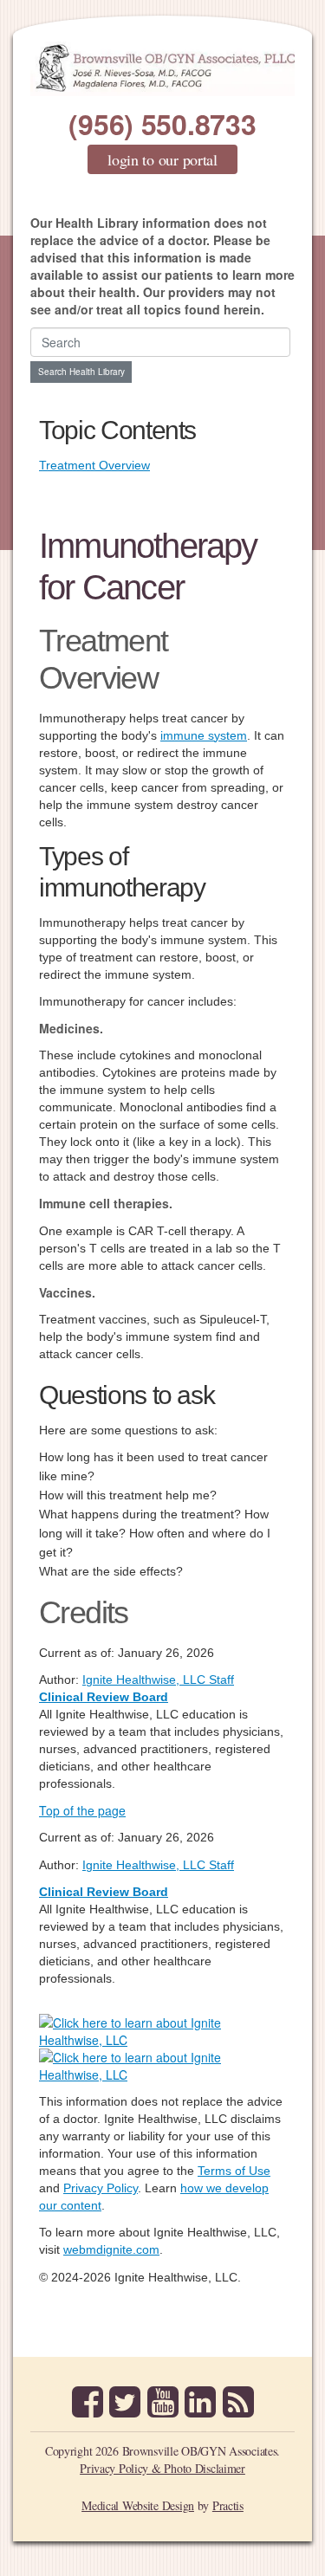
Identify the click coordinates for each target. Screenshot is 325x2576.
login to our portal (162, 159)
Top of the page (82, 1810)
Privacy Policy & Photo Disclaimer (162, 2468)
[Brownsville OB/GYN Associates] (162, 69)
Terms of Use (234, 2171)
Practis (228, 2505)
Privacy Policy (101, 2188)
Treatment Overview (94, 465)
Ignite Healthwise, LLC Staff (158, 1865)
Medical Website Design (138, 2505)
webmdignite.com (111, 2249)
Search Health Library (81, 372)
